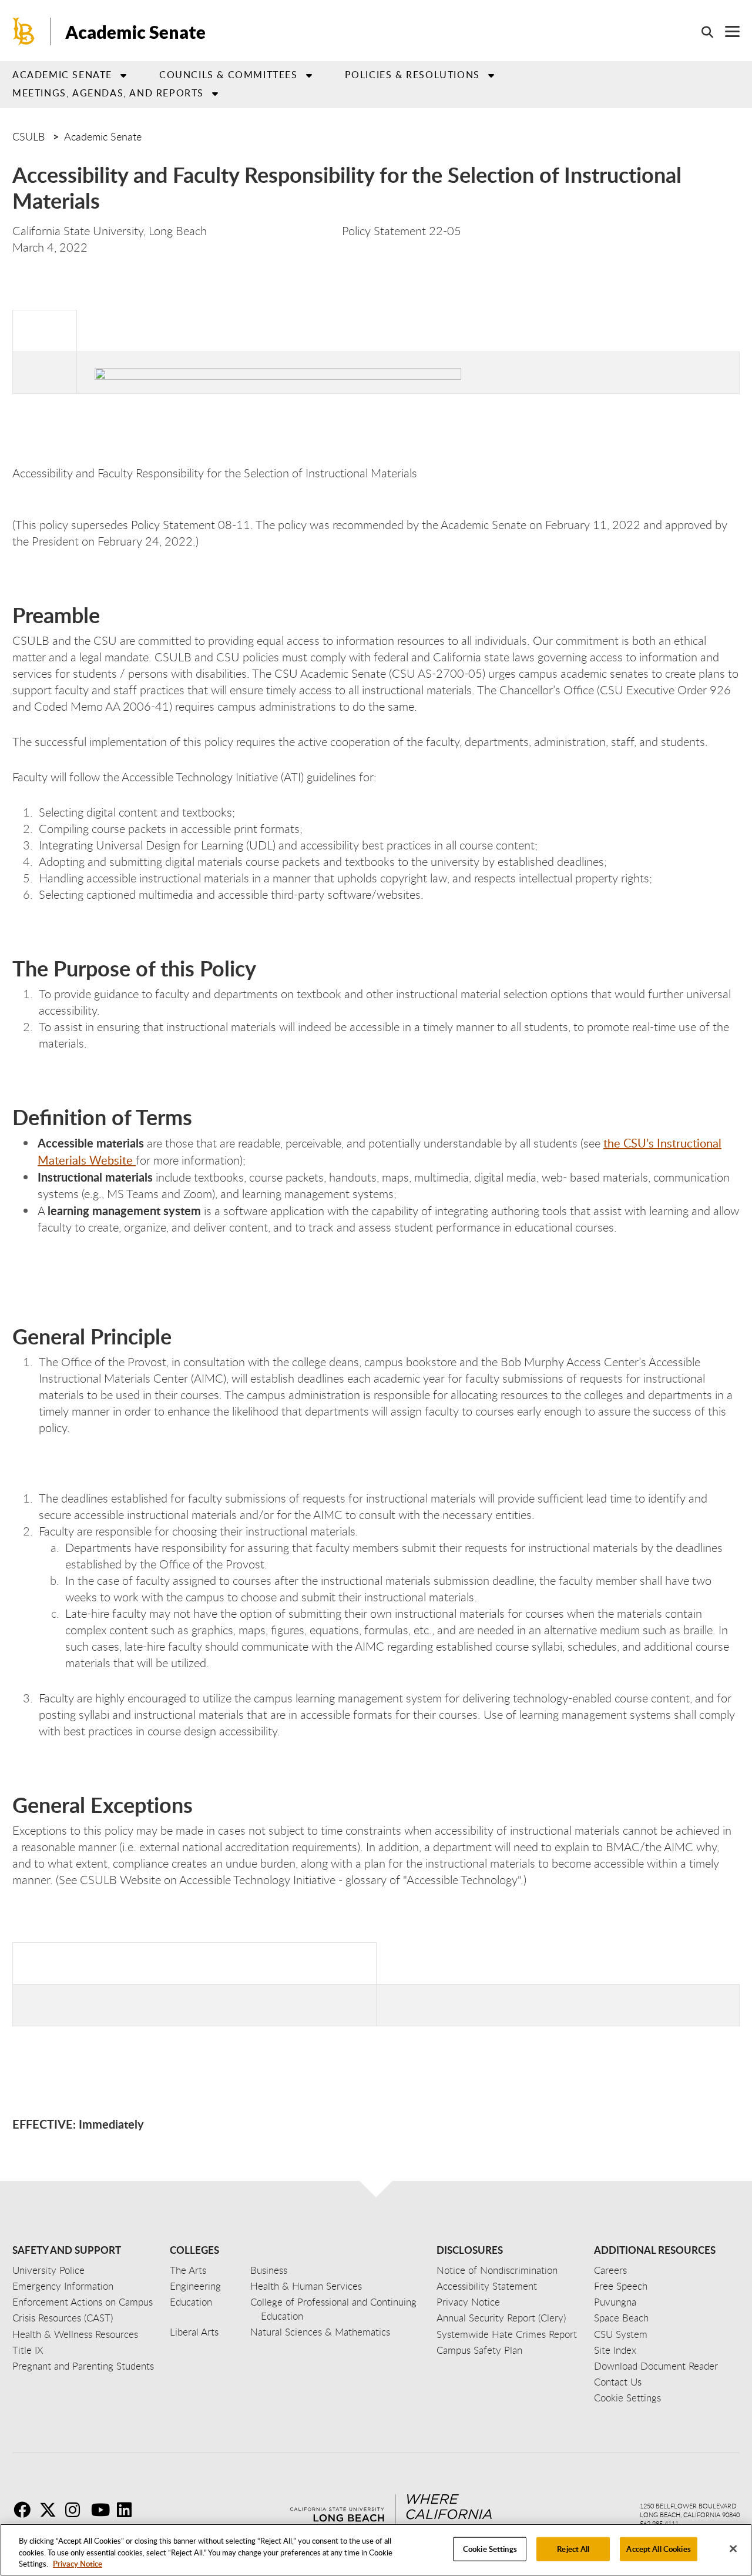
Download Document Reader (656, 2366)
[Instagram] (77, 2510)
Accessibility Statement (487, 2286)
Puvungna (615, 2302)
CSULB (28, 136)
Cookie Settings (490, 2548)
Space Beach (621, 2318)
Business (269, 2270)
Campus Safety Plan (479, 2350)
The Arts (188, 2270)
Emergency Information (63, 2286)
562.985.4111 (659, 2523)
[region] (376, 2550)
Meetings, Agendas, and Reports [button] (108, 93)
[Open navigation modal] (726, 31)
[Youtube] (103, 2510)
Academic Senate (135, 32)
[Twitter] (51, 2510)
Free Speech (621, 2286)
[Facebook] (25, 2510)
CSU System (621, 2334)
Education (191, 2302)
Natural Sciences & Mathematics (320, 2332)
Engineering (195, 2286)
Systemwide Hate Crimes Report (507, 2334)
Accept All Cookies (658, 2548)
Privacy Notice (78, 2564)
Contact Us (618, 2382)
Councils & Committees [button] (229, 75)
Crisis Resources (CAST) (63, 2318)
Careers (610, 2270)
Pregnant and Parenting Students (83, 2366)
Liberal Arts (194, 2332)
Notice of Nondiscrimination (497, 2270)
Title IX (28, 2350)
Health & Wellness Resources (75, 2334)
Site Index (615, 2350)
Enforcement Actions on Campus (83, 2302)
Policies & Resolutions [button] (412, 75)
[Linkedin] (129, 2510)
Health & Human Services (306, 2286)
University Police (48, 2270)
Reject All (573, 2548)
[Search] (701, 32)
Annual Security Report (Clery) (501, 2318)
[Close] (733, 2548)
